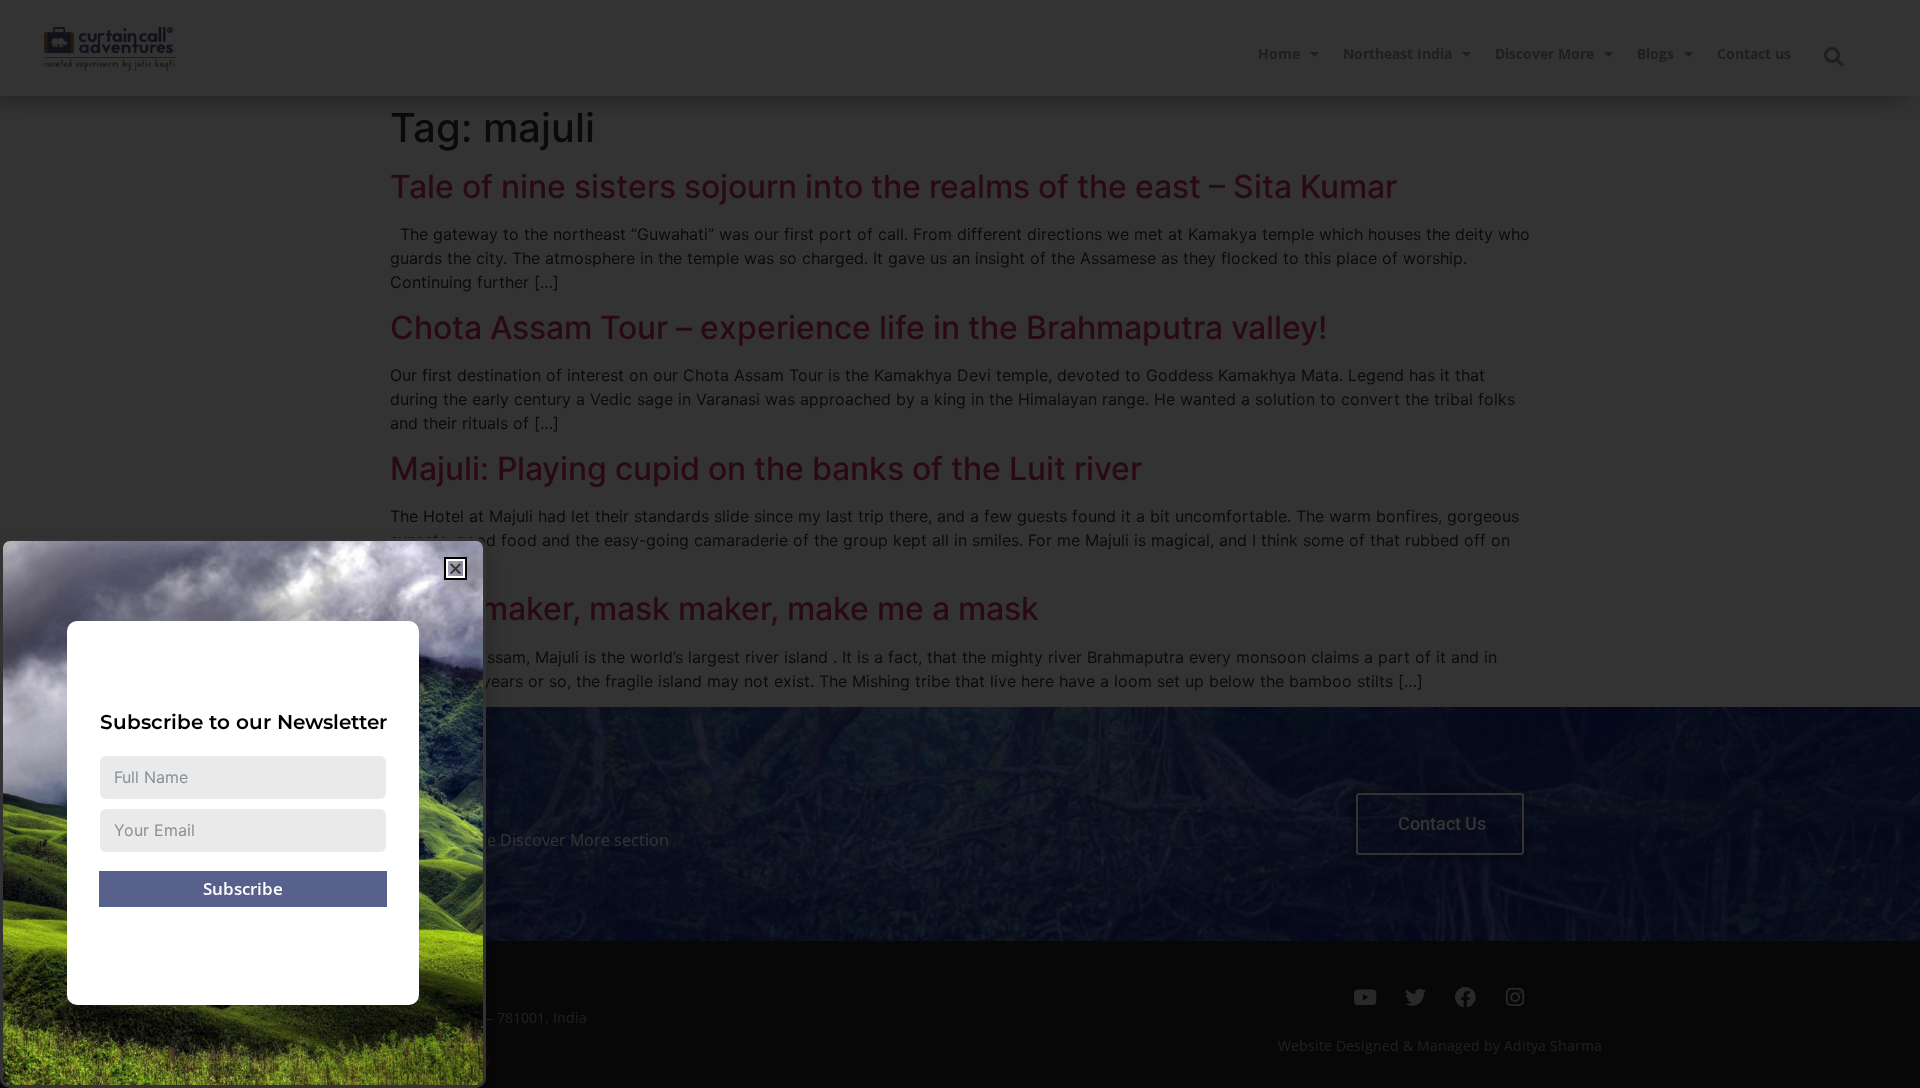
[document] (960, 544)
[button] (455, 568)
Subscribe (243, 888)
